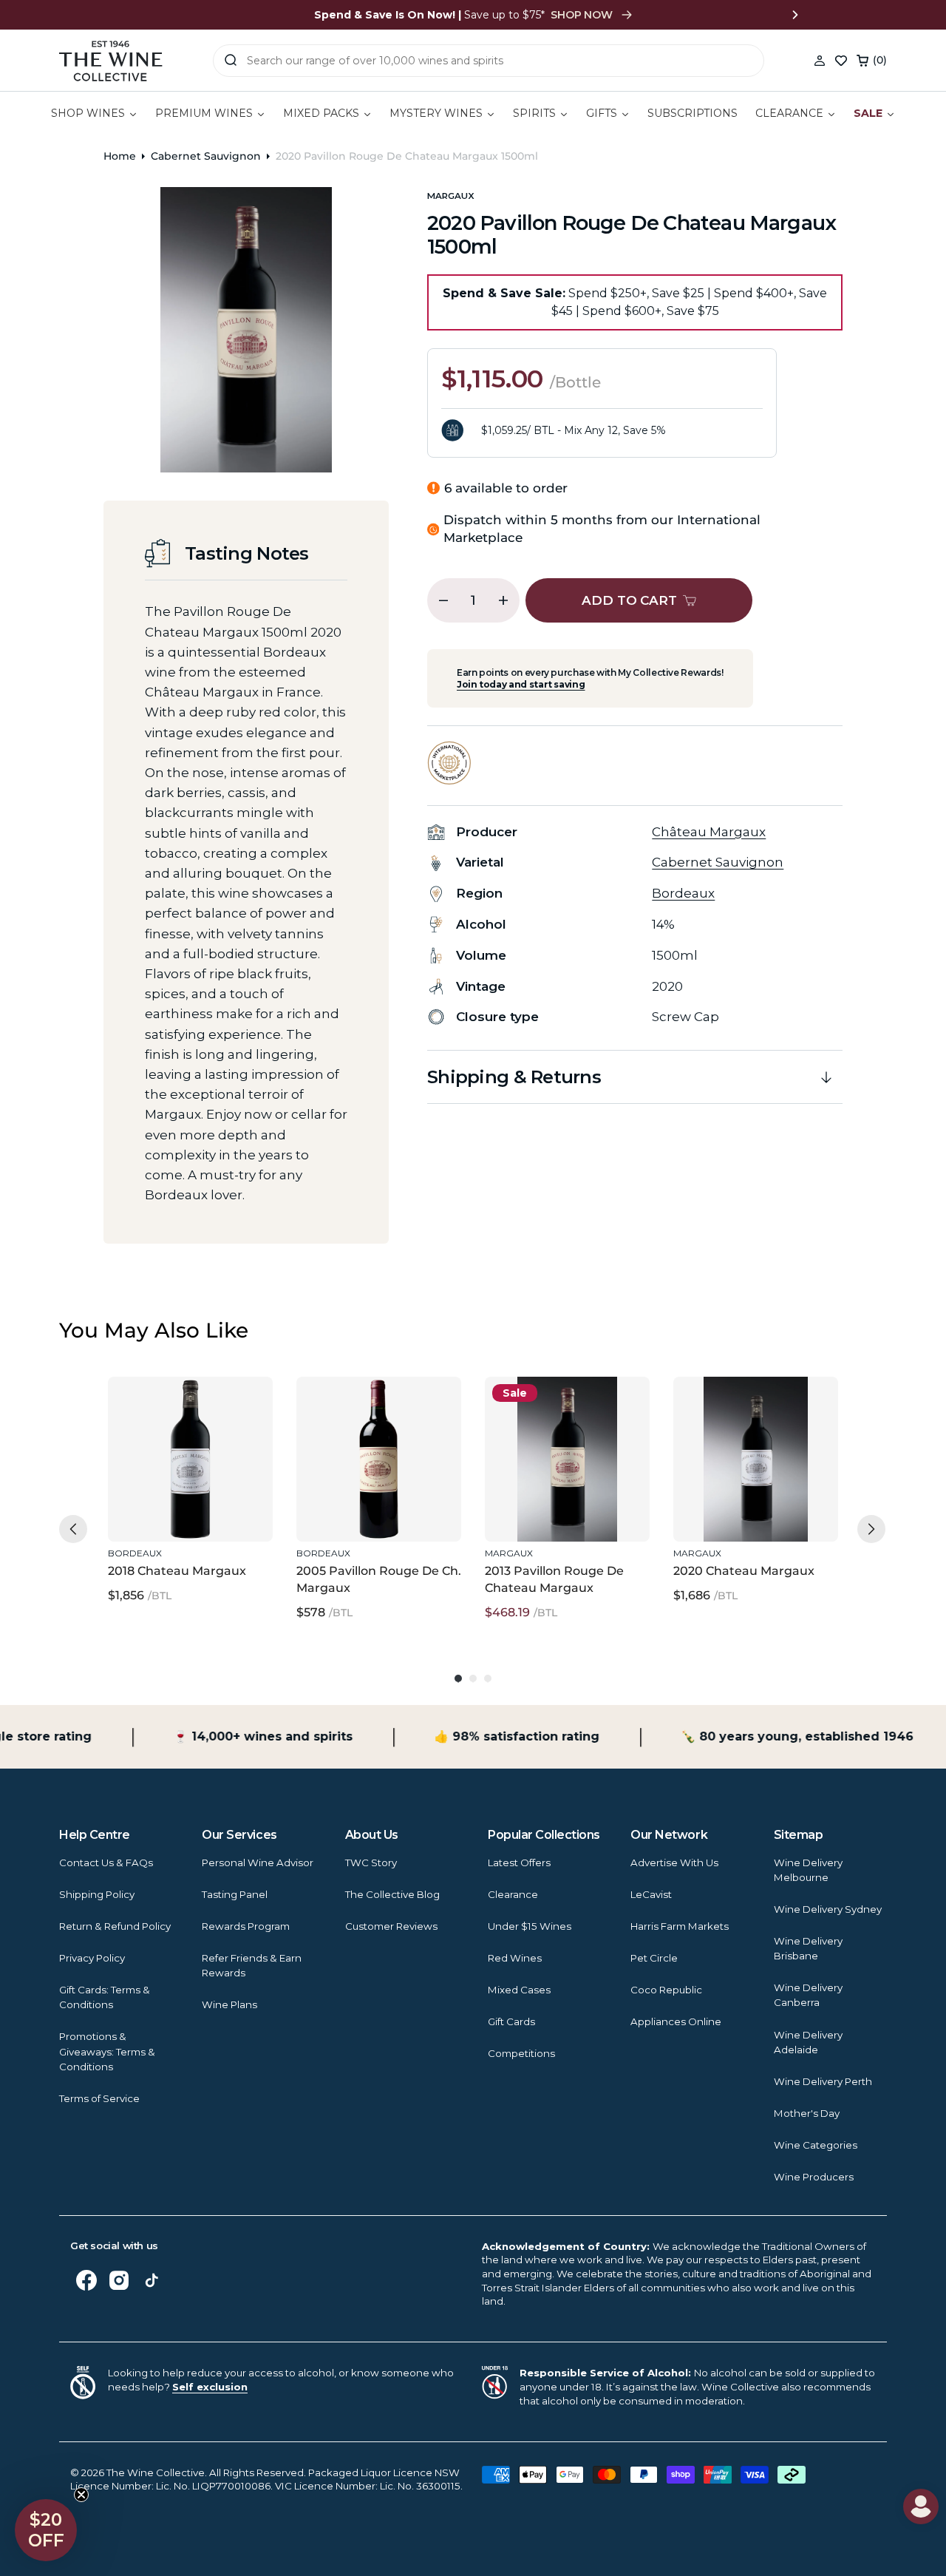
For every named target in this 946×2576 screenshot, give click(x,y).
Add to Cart (187, 1509)
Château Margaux (709, 832)
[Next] (871, 1529)
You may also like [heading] (154, 1330)
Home (120, 156)
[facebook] (86, 2280)
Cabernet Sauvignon (206, 156)
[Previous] (73, 1529)
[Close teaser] (81, 2495)
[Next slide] (795, 15)
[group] (190, 1499)
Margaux (451, 196)
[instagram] (119, 2280)
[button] (872, 61)
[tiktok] (152, 2280)
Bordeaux (683, 893)
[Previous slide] (151, 15)
